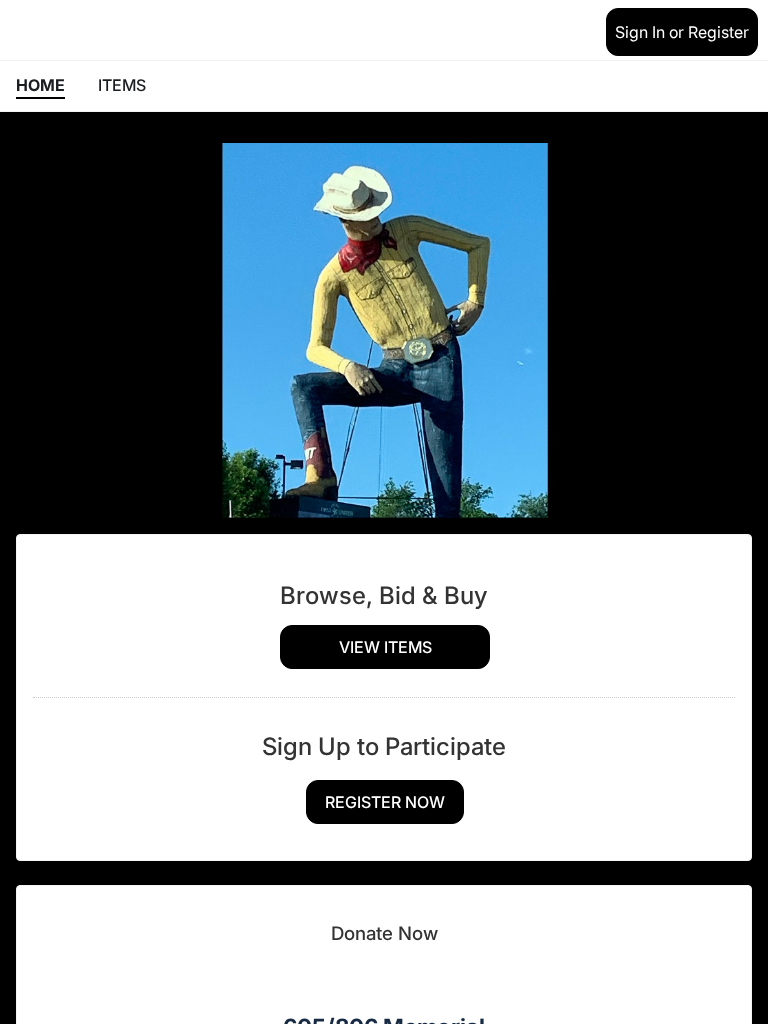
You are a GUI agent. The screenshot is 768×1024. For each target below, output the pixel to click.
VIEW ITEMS (385, 647)
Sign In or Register (682, 32)
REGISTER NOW (385, 802)
